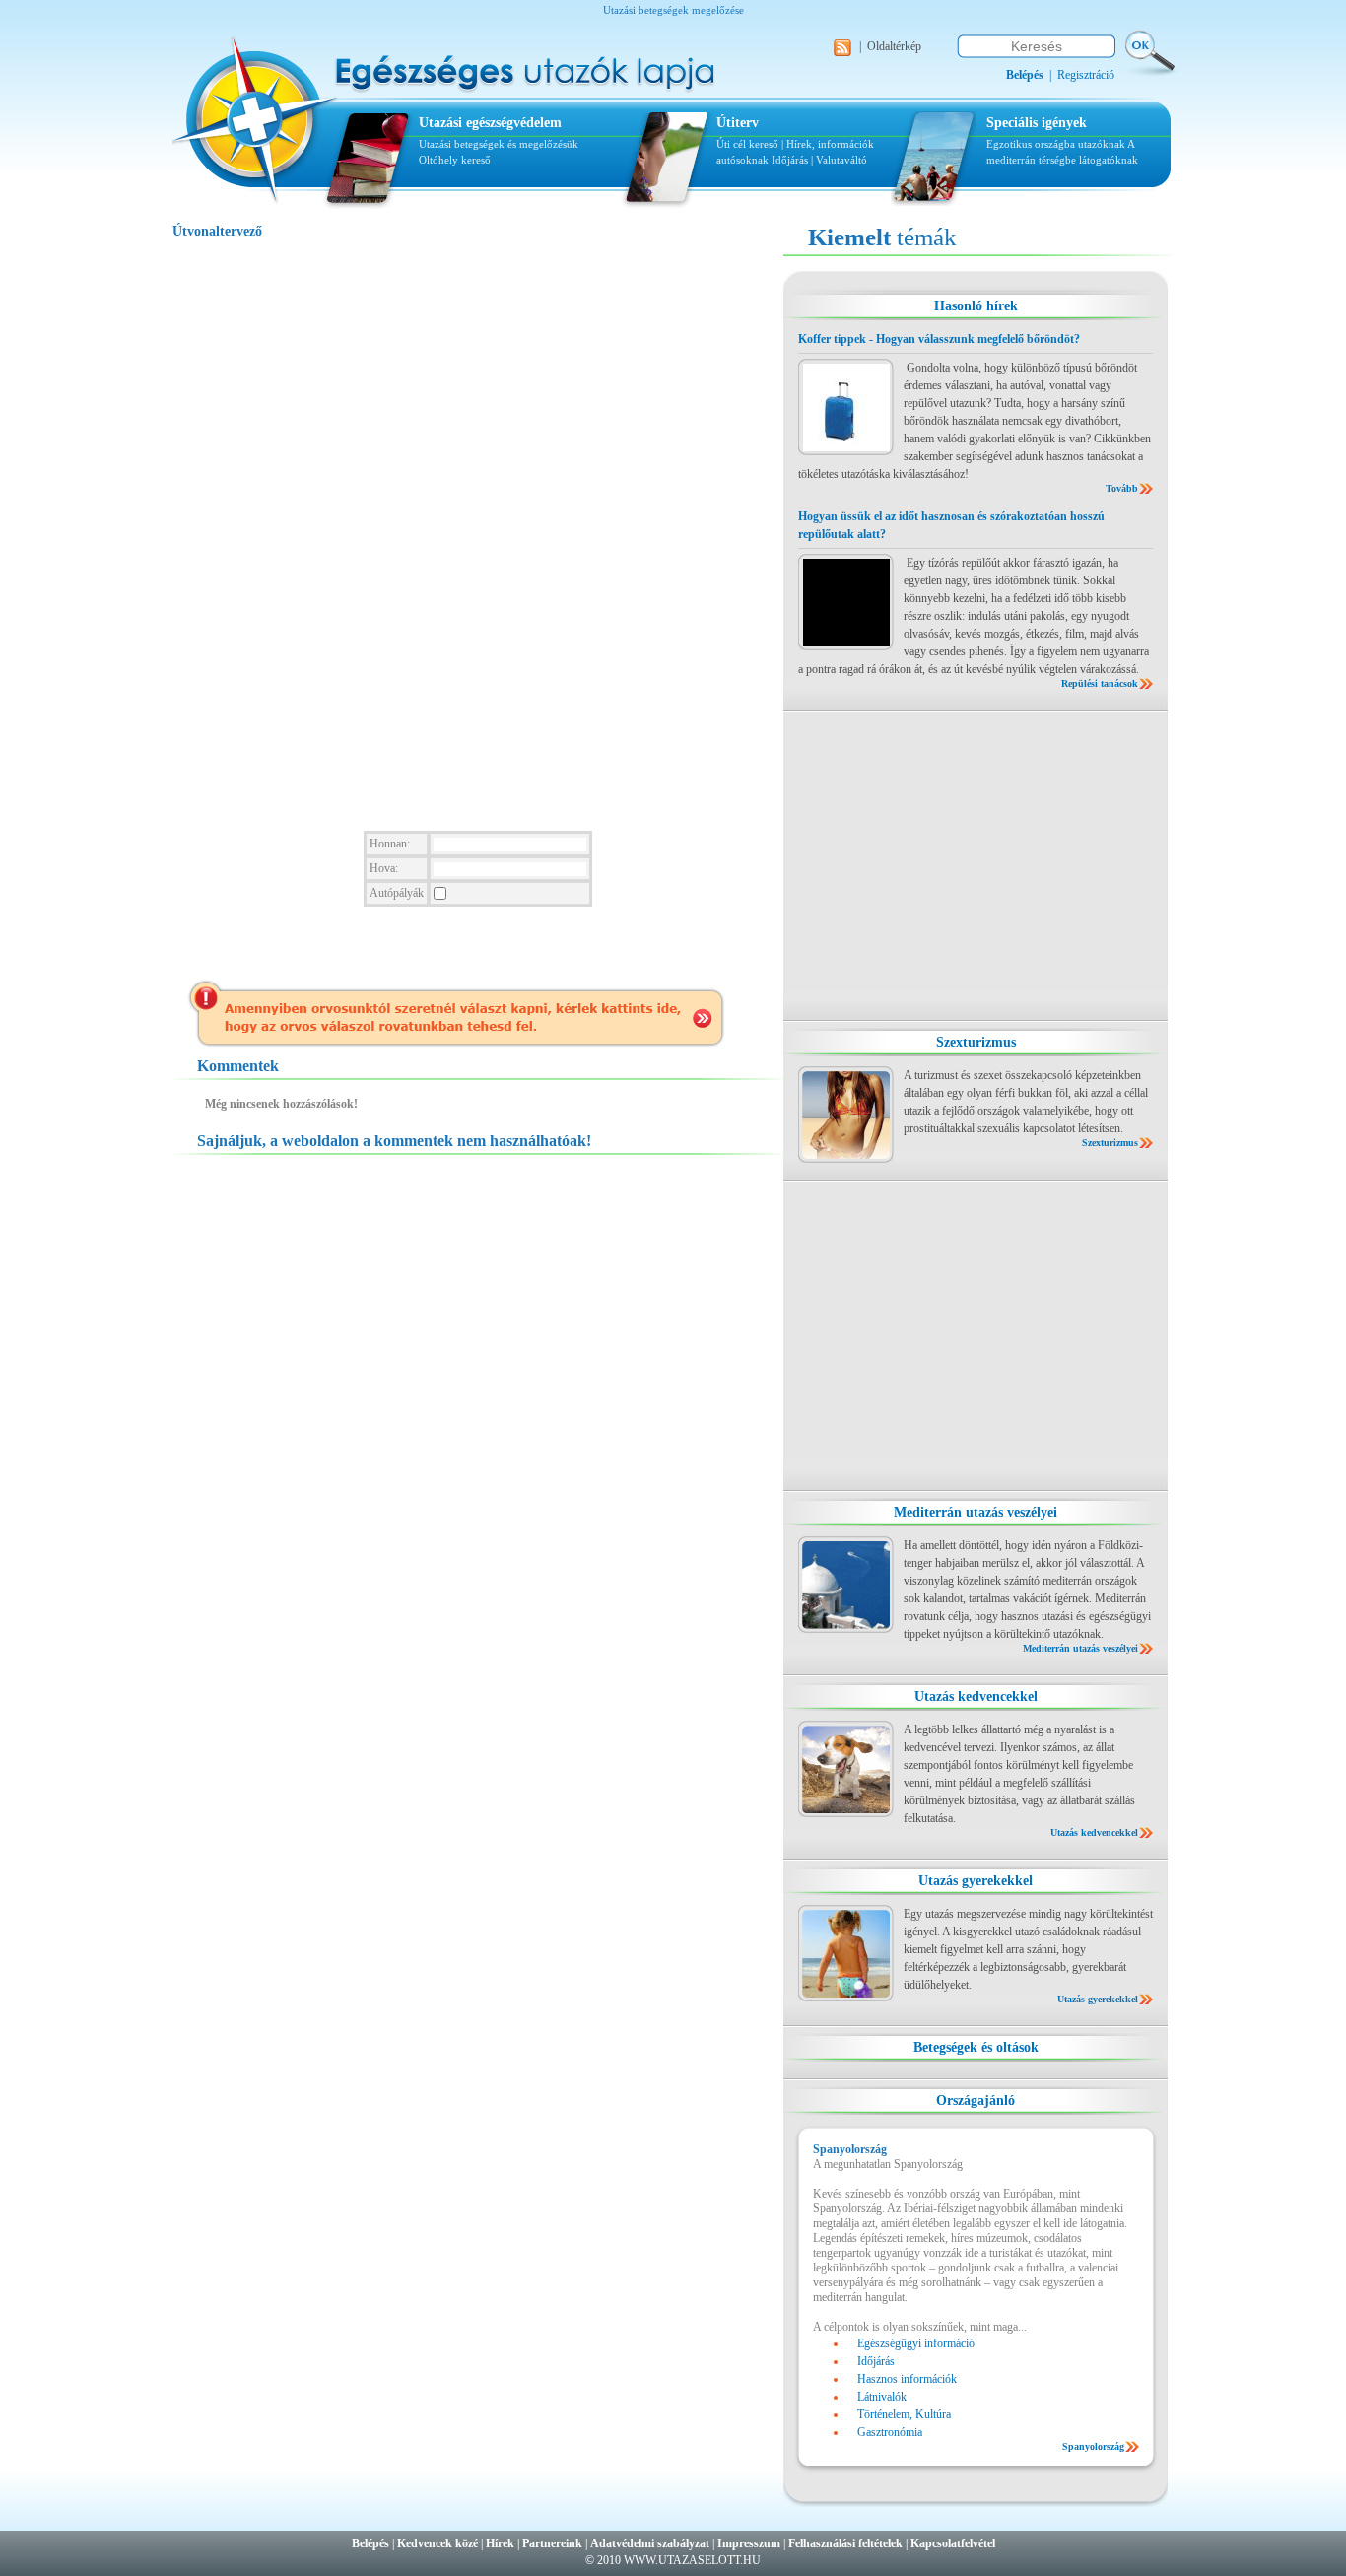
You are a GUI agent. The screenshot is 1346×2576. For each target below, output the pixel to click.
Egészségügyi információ (916, 2343)
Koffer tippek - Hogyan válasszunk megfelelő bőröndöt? (939, 339)
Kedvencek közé (437, 2543)
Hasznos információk (907, 2379)
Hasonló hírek (976, 306)
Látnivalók (882, 2397)
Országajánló (976, 2101)
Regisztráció (1086, 75)
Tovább (1122, 488)
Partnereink (552, 2543)
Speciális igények (1037, 123)
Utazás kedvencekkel (976, 1696)
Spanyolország (1093, 2446)
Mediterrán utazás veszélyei (976, 1512)
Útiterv (738, 123)
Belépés (370, 2543)
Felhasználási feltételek (845, 2543)
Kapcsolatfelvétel (953, 2543)
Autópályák (397, 893)
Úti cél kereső (747, 144)
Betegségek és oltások (976, 2047)
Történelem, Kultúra (904, 2414)
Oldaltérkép (894, 46)
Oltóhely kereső (455, 160)
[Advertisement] (976, 865)
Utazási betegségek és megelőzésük (499, 144)
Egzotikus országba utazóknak (1057, 144)
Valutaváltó (841, 160)
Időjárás (790, 160)
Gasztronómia (890, 2432)
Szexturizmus (976, 1042)
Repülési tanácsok (1100, 683)
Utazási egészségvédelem (490, 123)
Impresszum (749, 2543)
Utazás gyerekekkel (976, 1881)
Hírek (500, 2543)
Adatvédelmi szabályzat (650, 2543)
